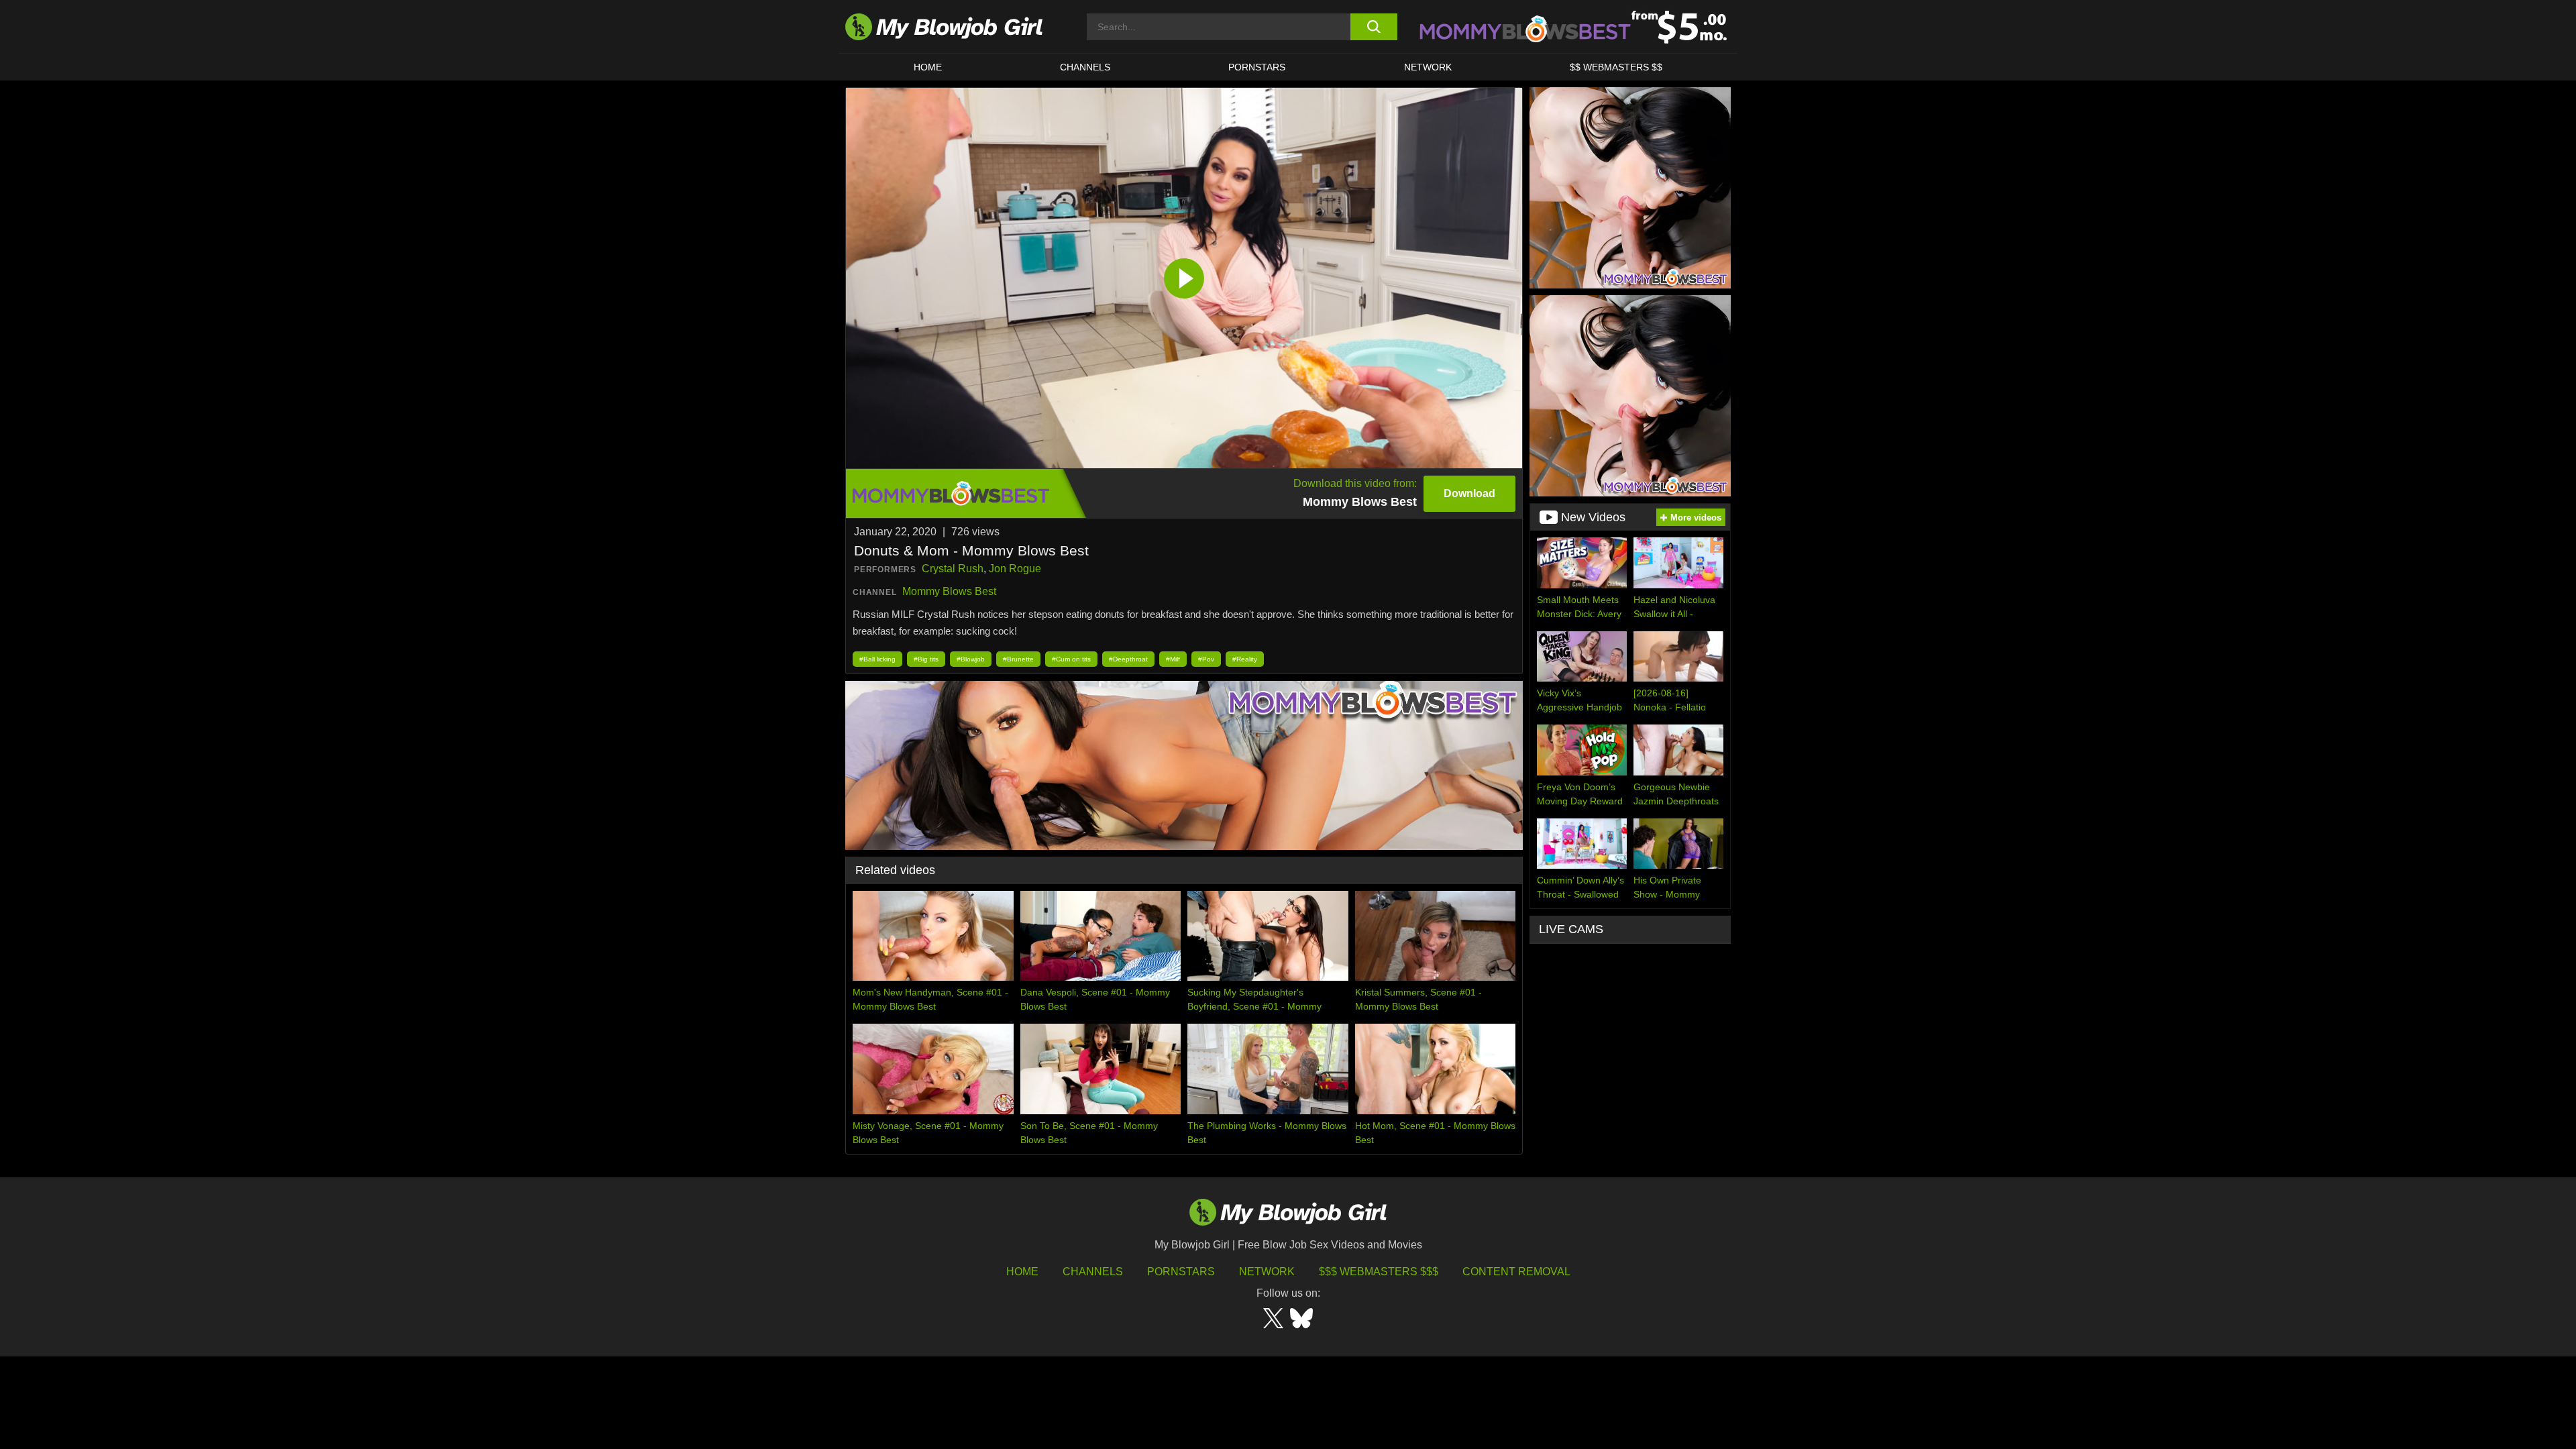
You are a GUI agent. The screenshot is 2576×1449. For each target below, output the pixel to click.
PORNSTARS (1257, 67)
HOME (928, 67)
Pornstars (1181, 1272)
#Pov (1206, 659)
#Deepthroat (1128, 659)
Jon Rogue (1015, 569)
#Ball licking (877, 659)
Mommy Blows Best (949, 591)
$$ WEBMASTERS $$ (1616, 67)
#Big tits (926, 659)
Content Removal (1516, 1272)
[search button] (1374, 27)
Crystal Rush (953, 569)
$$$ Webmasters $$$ (1379, 1272)
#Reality (1245, 659)
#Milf (1173, 659)
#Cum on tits (1071, 659)
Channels (1093, 1272)
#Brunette (1018, 659)
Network (1428, 67)
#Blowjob (971, 659)
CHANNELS (1085, 67)
